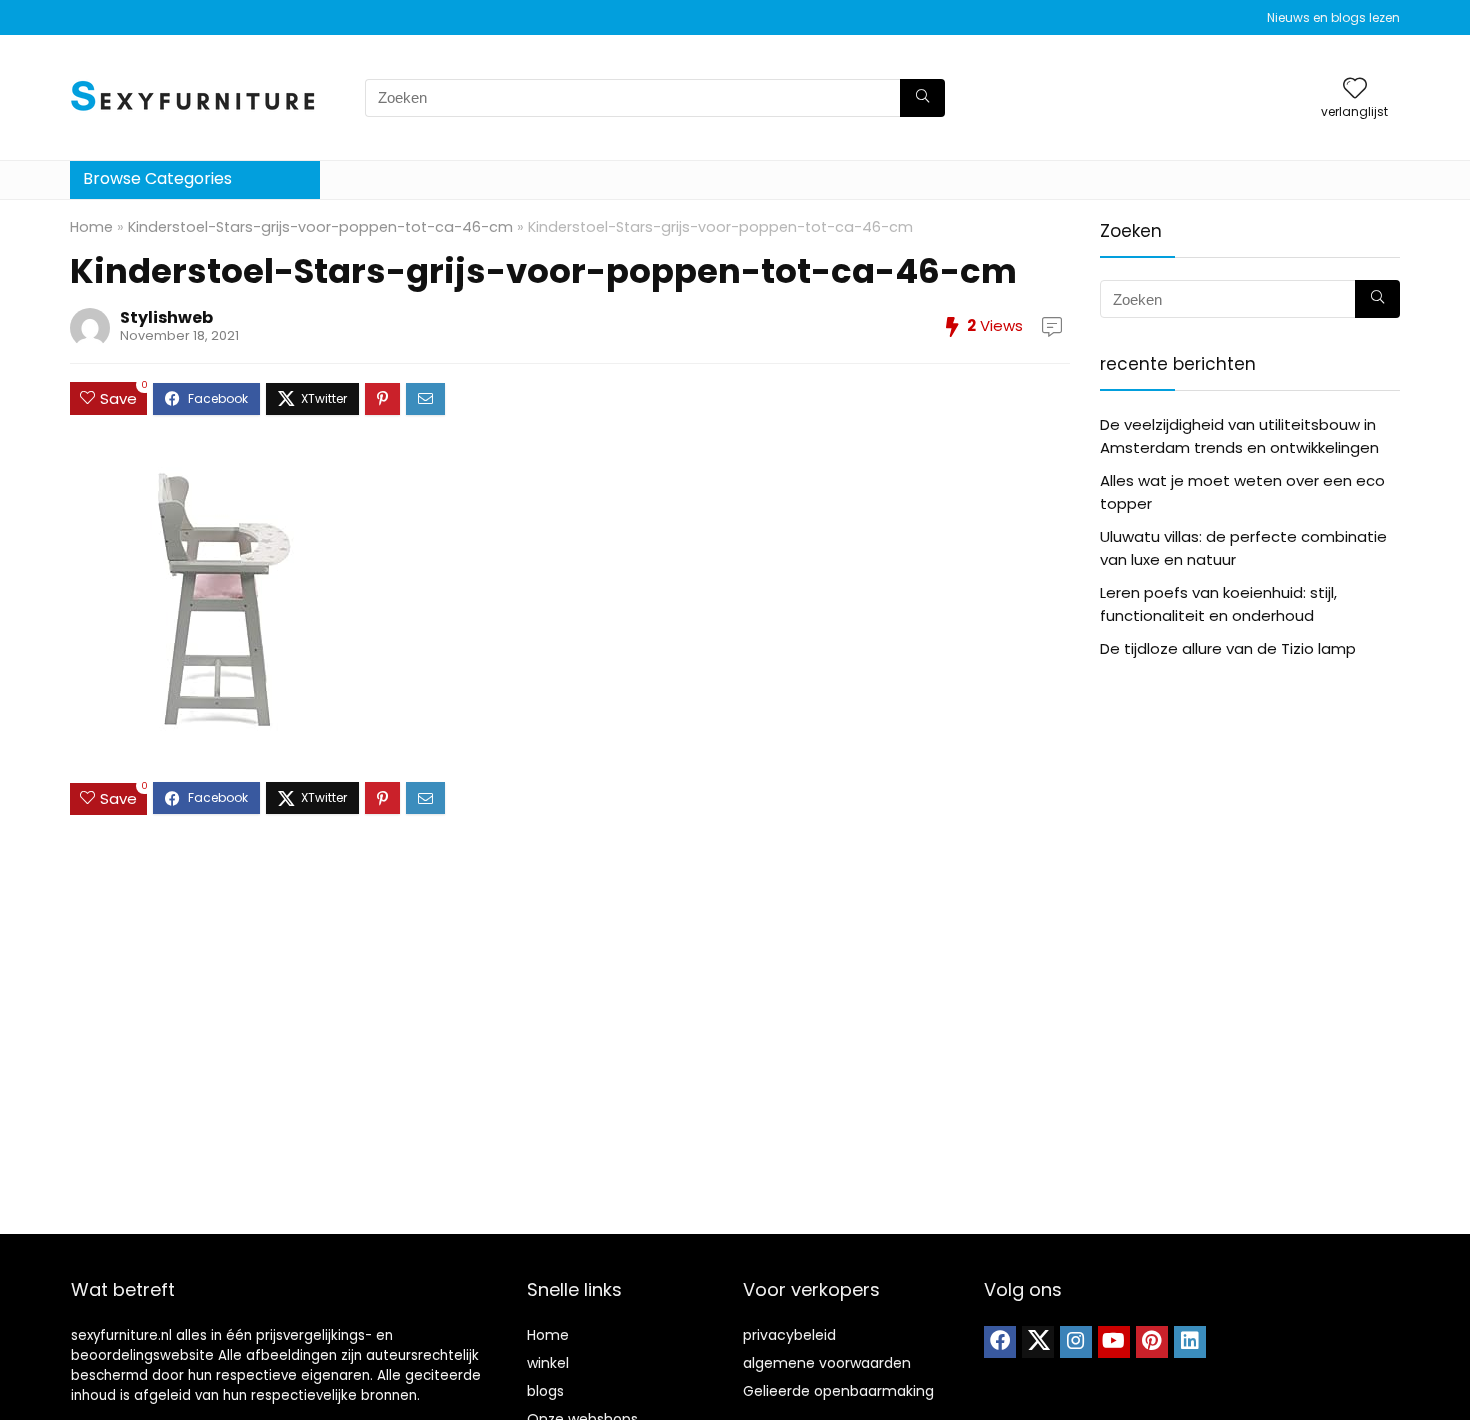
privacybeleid (789, 1335)
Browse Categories (157, 178)
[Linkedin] (1190, 1342)
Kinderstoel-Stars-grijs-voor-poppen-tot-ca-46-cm (320, 227)
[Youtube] (1114, 1342)
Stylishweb (166, 317)
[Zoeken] (922, 98)
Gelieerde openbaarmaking (838, 1391)
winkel (548, 1363)
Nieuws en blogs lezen (1333, 17)
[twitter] (1038, 1342)
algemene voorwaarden (827, 1363)
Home (91, 227)
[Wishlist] (1355, 89)
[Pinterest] (1152, 1342)
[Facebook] (1000, 1342)
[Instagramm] (1076, 1342)
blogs (545, 1391)
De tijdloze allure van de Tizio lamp (1228, 648)
